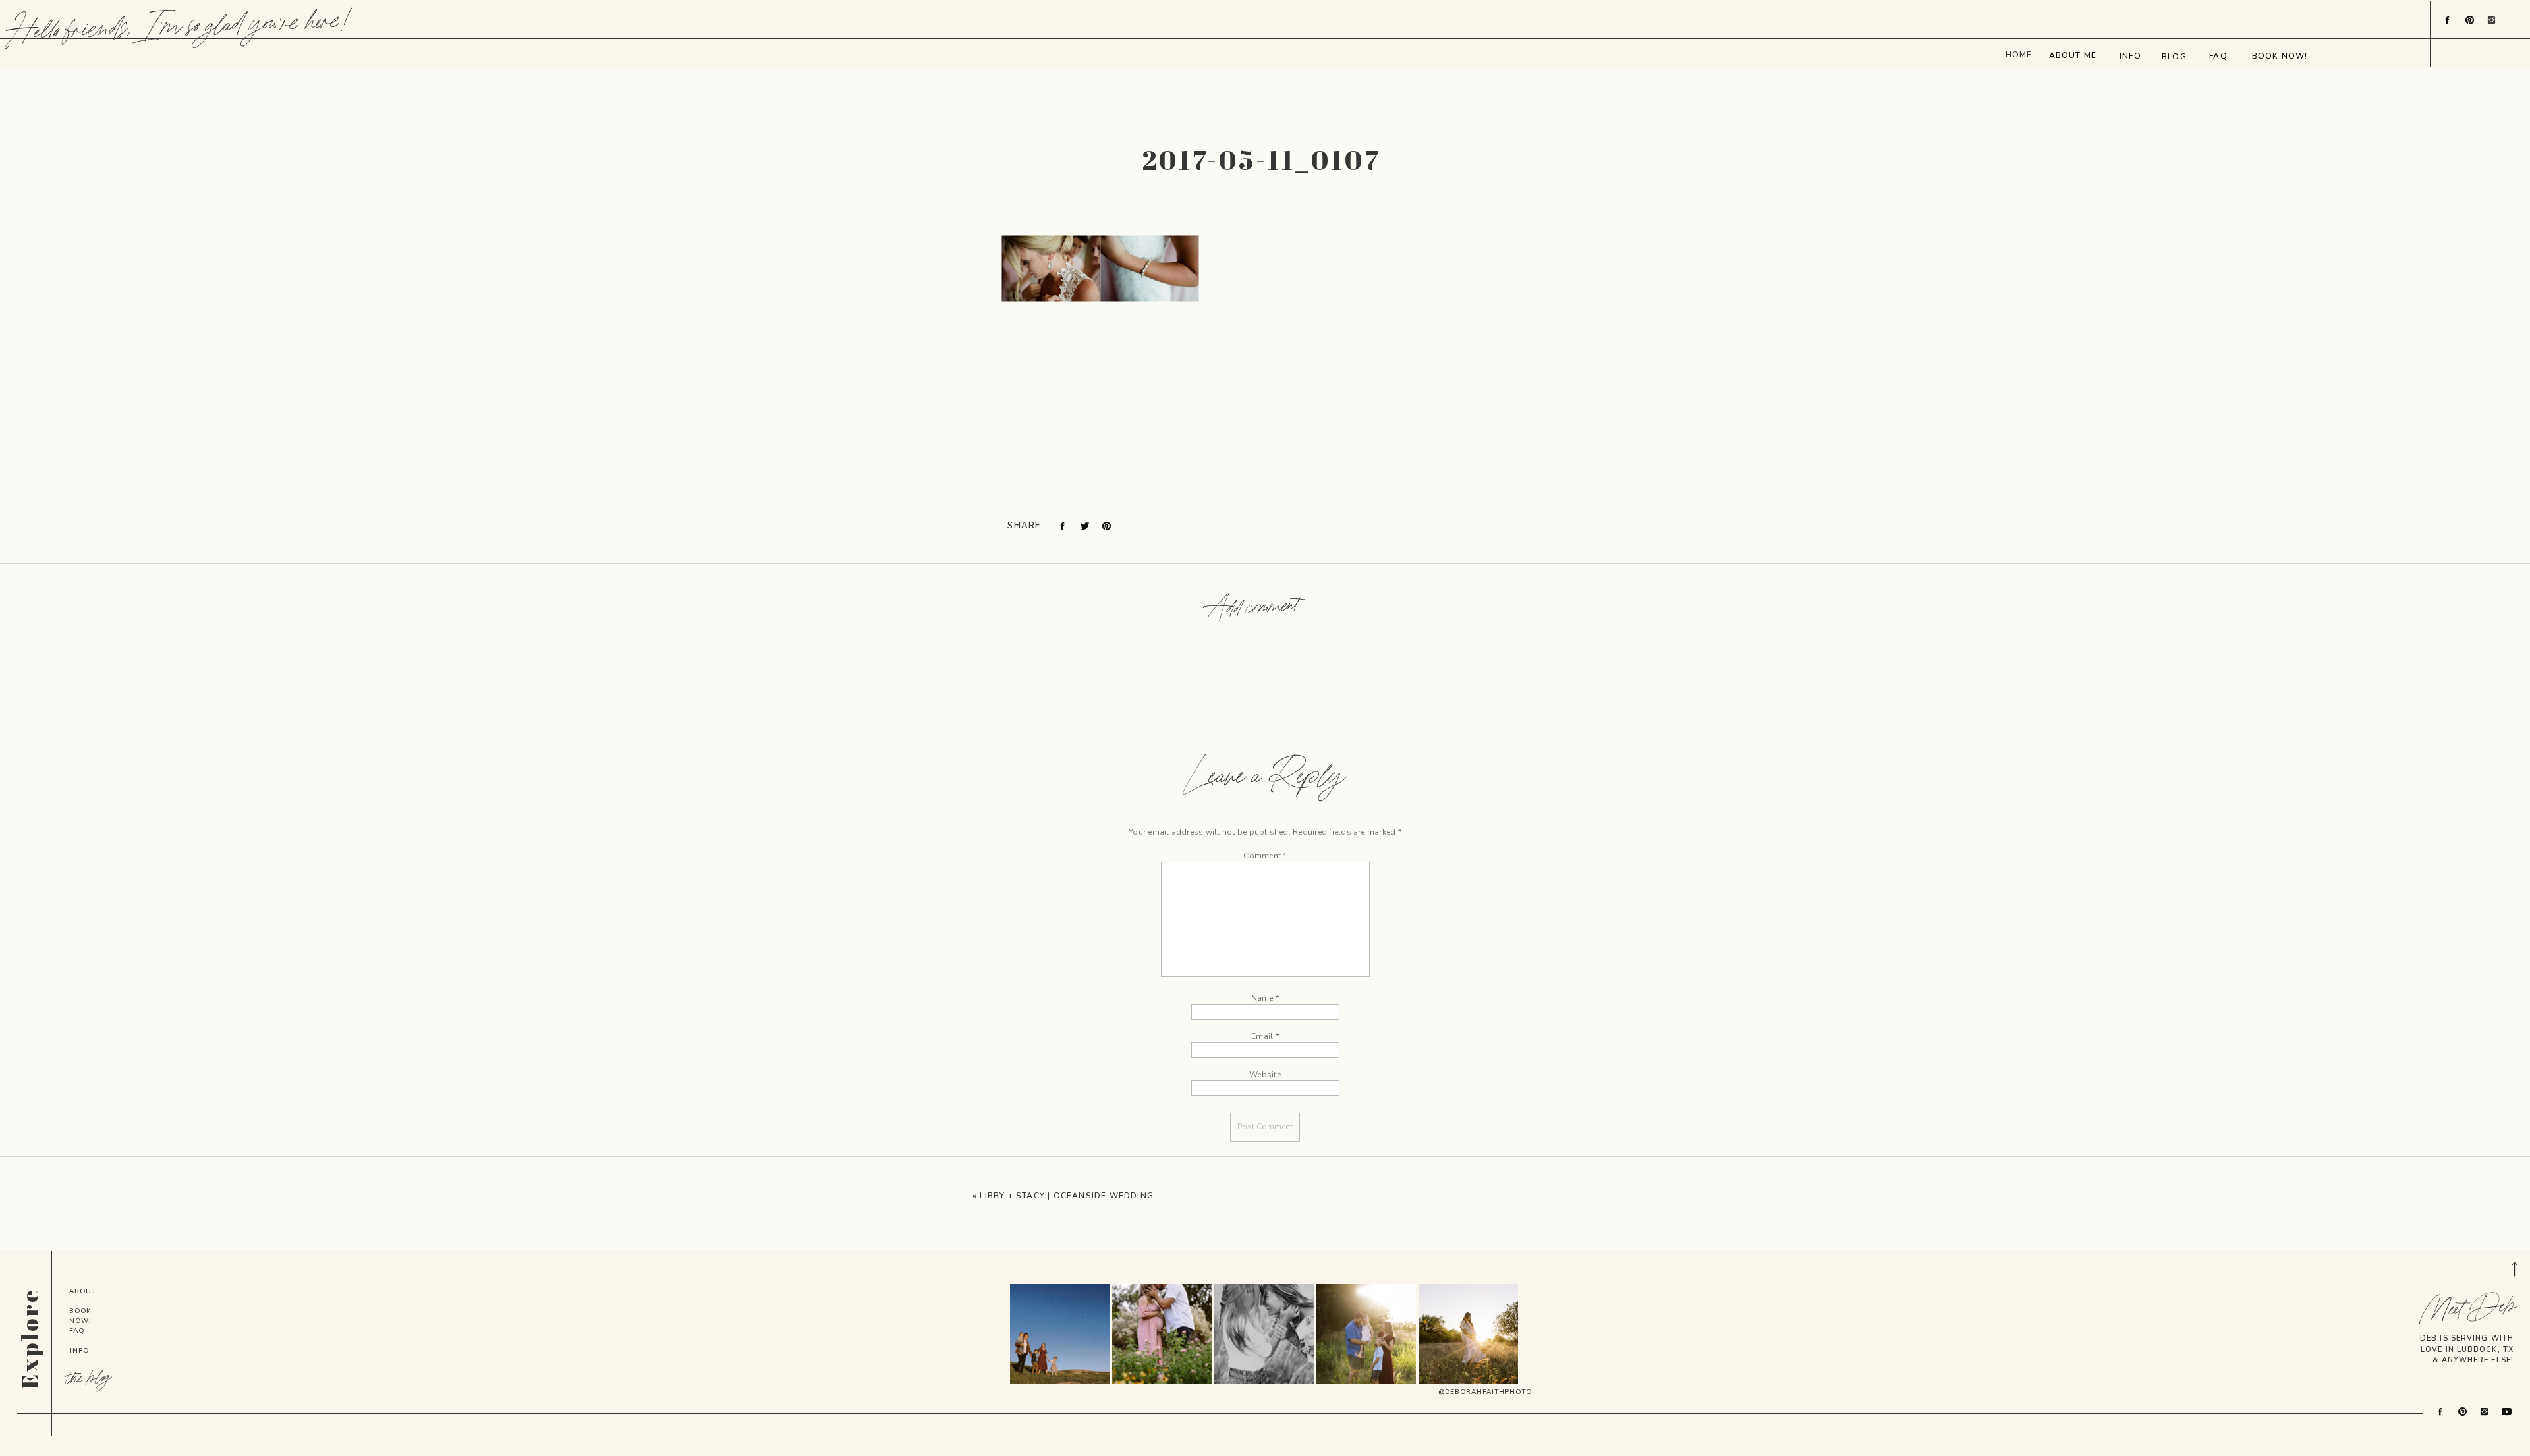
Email (1265, 1036)
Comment (1265, 856)
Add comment (1253, 608)
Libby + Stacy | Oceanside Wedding (1067, 1196)
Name (1265, 998)
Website (1265, 1075)
